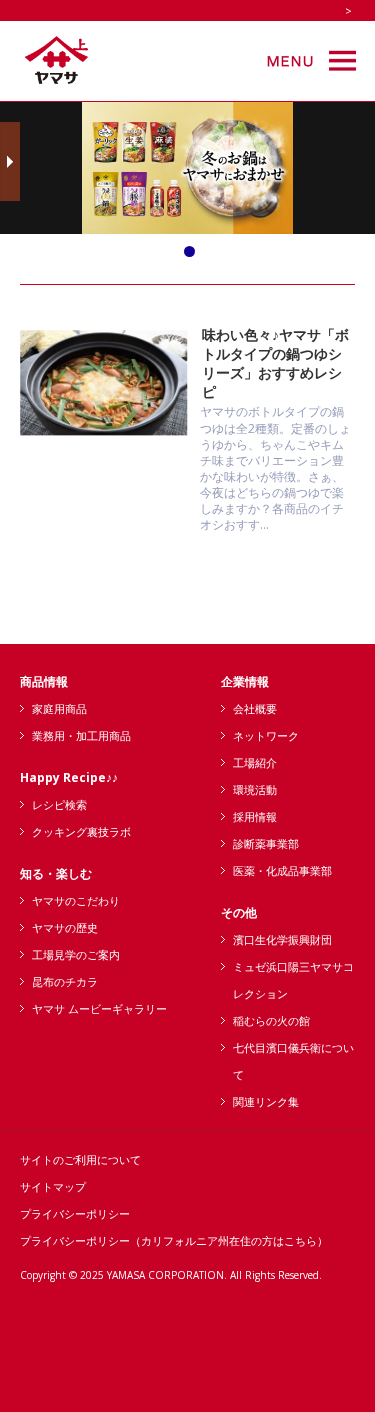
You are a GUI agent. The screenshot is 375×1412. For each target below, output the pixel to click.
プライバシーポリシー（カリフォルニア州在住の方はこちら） (174, 1240)
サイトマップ (53, 1186)
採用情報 (255, 816)
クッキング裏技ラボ (81, 831)
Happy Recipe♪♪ (69, 777)
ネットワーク (266, 735)
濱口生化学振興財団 (282, 939)
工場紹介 (255, 762)
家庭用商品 (59, 708)
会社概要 (255, 708)
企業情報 (245, 681)
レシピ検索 (59, 804)
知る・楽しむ (56, 873)
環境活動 (255, 789)
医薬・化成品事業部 (282, 870)
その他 (239, 912)
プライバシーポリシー (75, 1213)
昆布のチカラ (65, 981)
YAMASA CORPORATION (165, 1275)
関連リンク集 (266, 1101)
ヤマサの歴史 (65, 927)
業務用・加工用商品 (81, 735)
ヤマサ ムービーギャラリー (99, 1008)
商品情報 (44, 681)
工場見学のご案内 (76, 954)
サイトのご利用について (80, 1159)
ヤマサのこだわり (76, 900)
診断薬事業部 (266, 843)
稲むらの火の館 (271, 1020)
